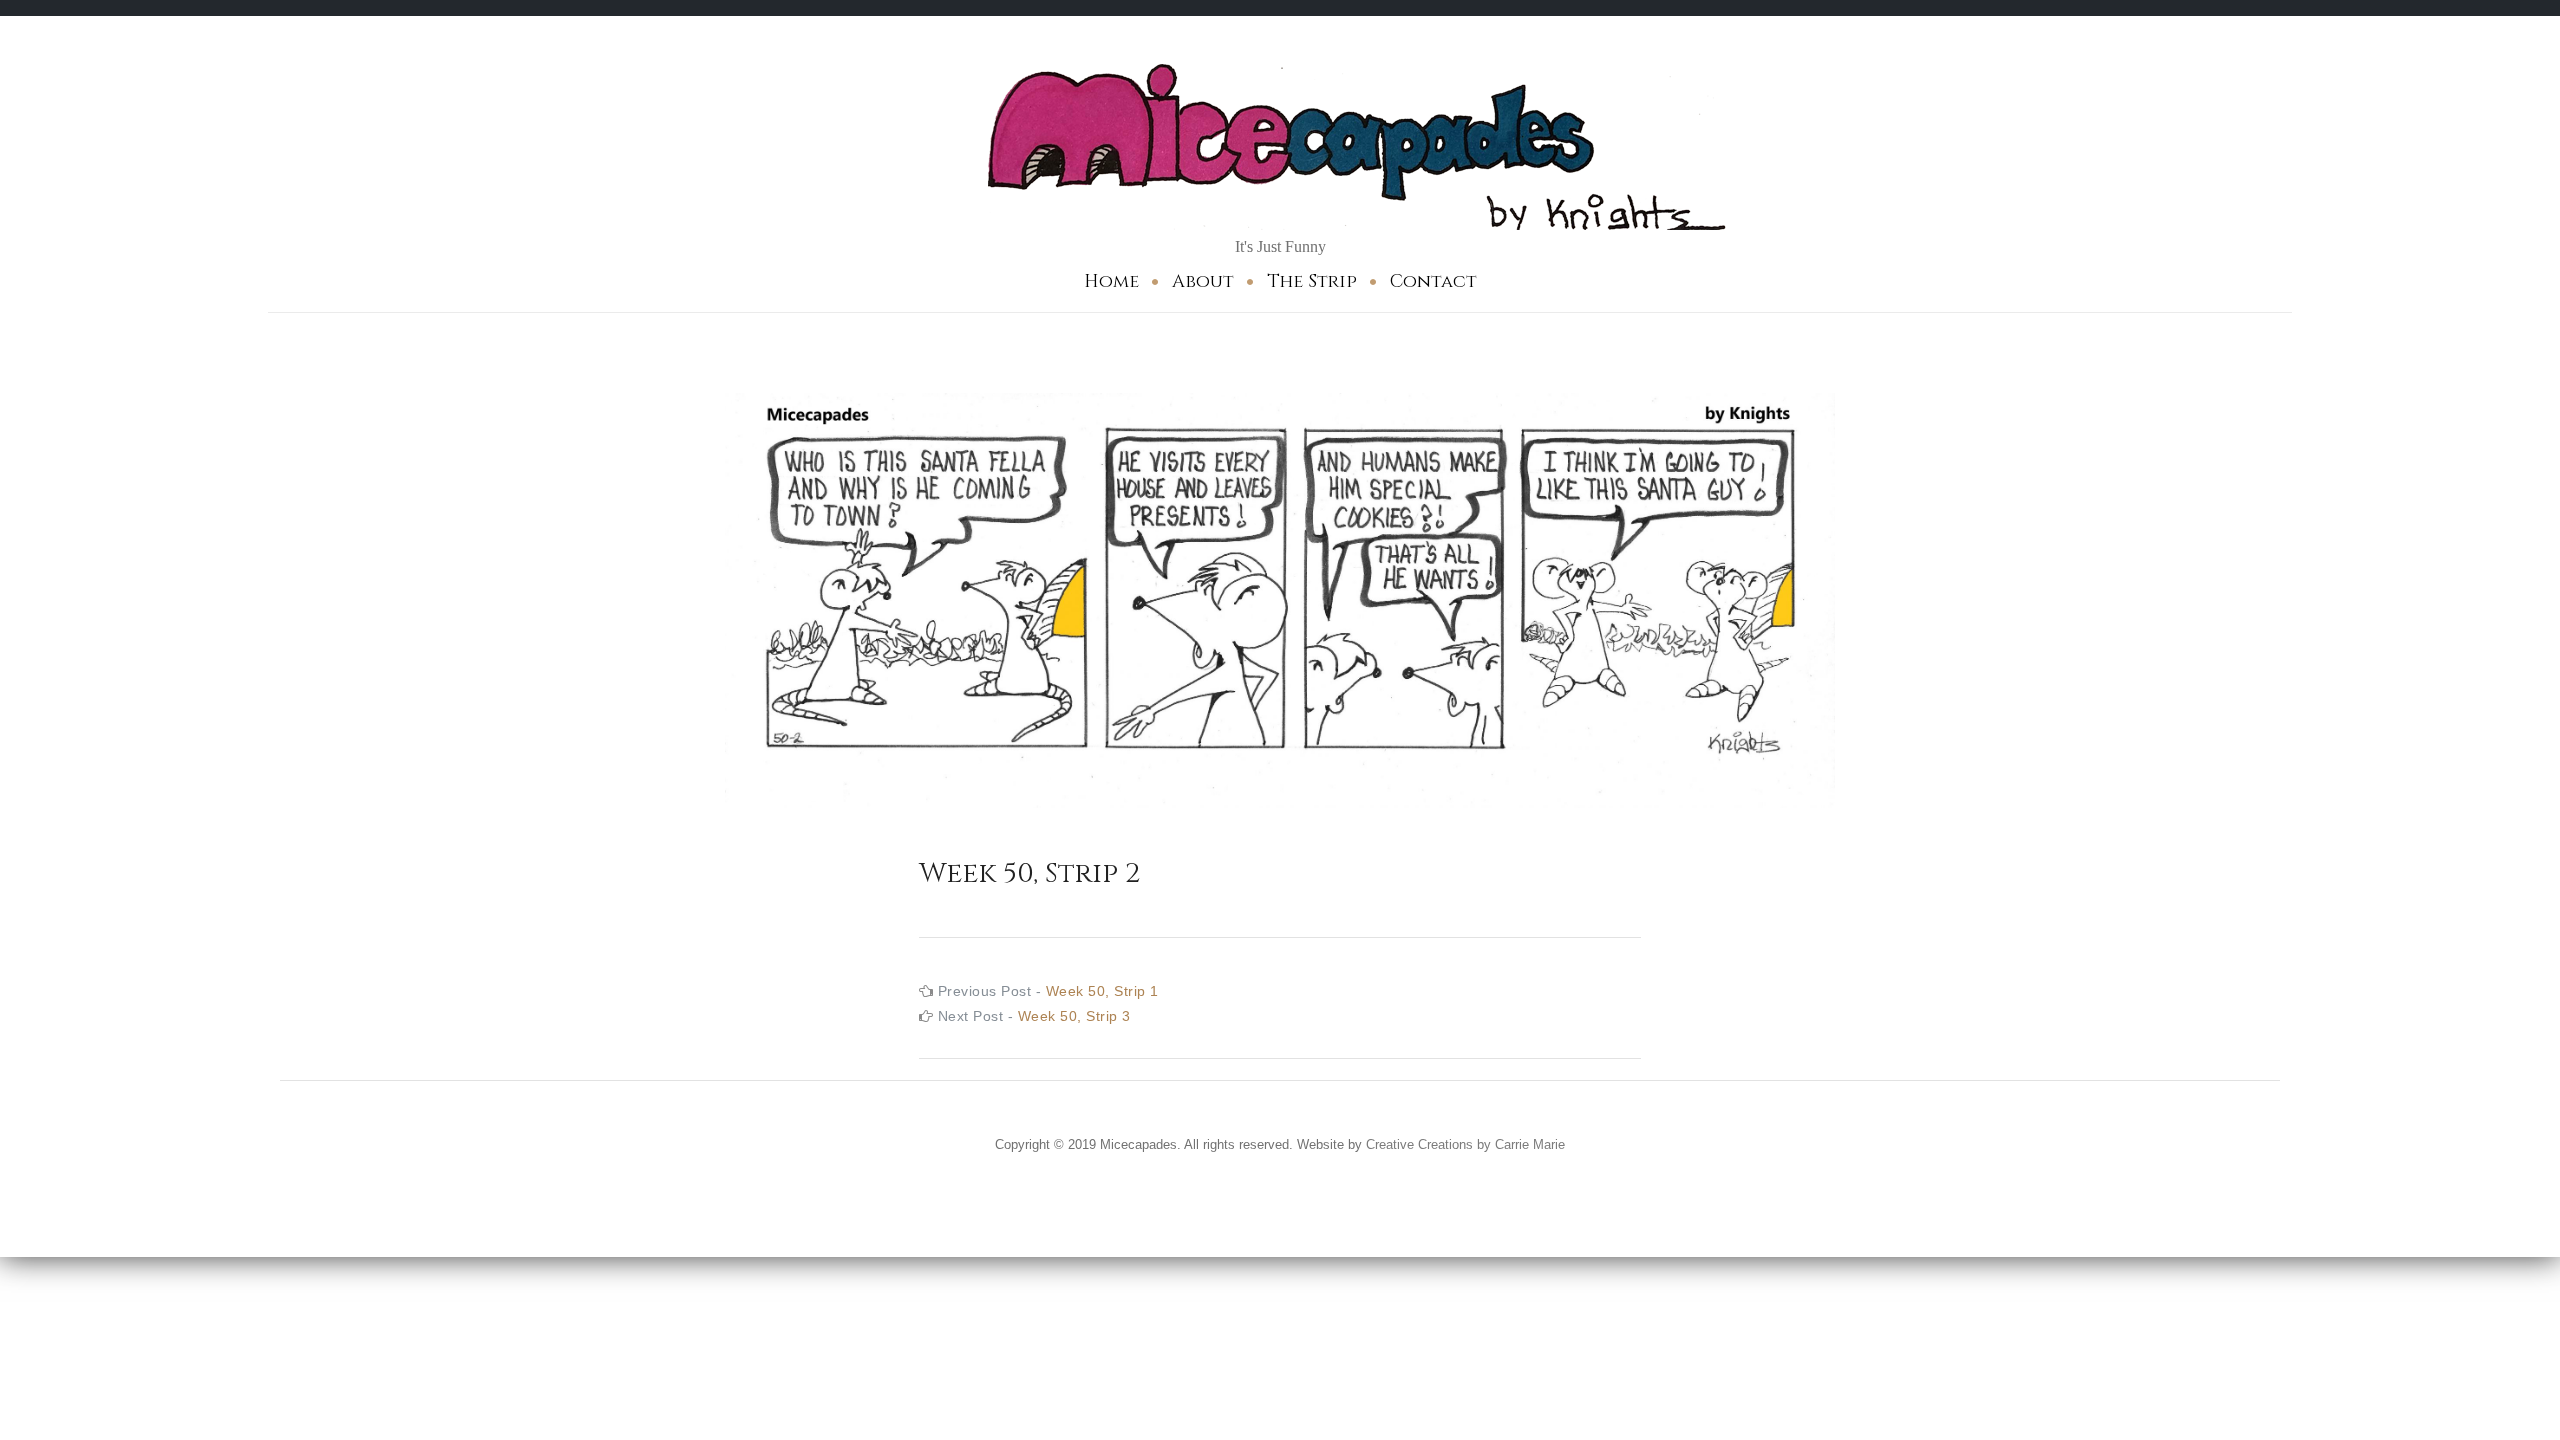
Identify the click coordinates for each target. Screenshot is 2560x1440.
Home (1111, 281)
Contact (1433, 281)
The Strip (1312, 281)
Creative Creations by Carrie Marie (1465, 1144)
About (1203, 281)
